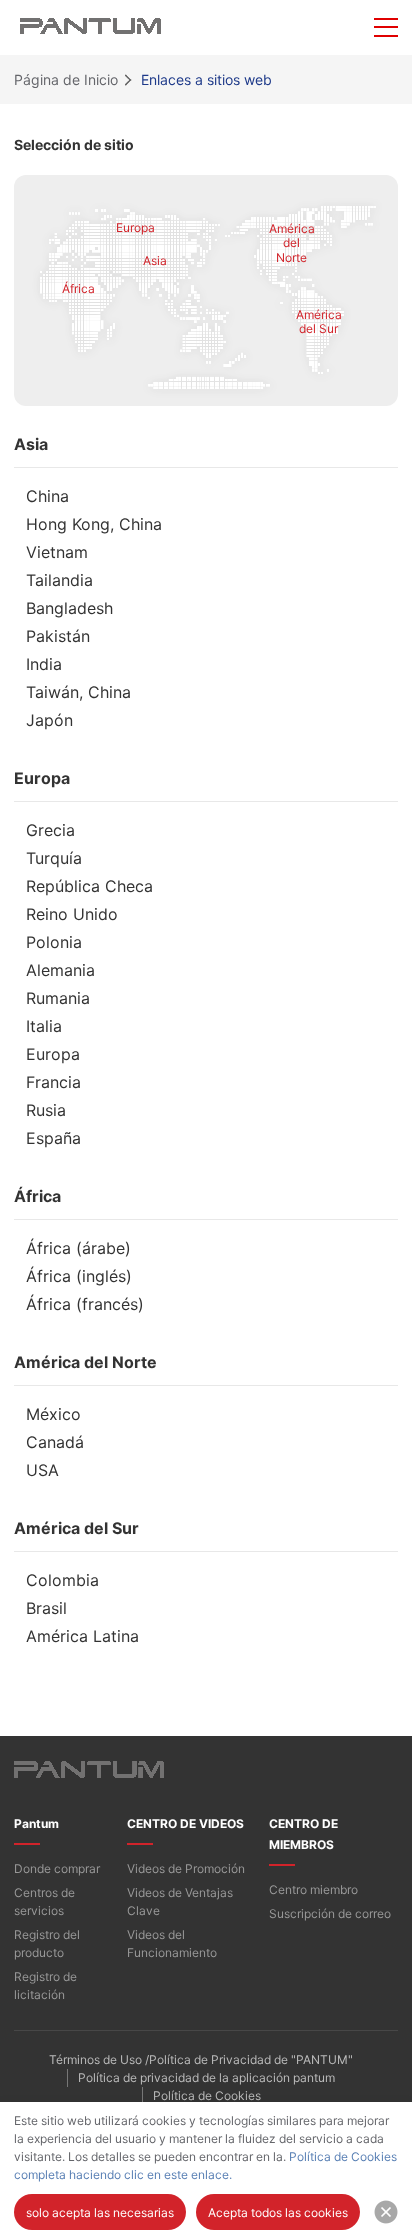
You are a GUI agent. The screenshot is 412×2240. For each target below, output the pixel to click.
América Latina (82, 1637)
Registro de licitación (45, 1985)
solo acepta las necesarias (100, 2212)
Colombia (62, 1581)
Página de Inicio (66, 79)
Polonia (54, 943)
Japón (49, 721)
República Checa (89, 887)
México (53, 1415)
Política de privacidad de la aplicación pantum (206, 2077)
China (47, 497)
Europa (53, 1055)
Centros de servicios (44, 1901)
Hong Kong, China (94, 525)
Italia (44, 1027)
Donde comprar (57, 1868)
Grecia (50, 831)
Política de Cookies (207, 2095)
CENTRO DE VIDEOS (185, 1823)
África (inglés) (79, 1277)
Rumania (58, 999)
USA (42, 1471)
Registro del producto (47, 1943)
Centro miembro (313, 1889)
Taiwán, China (78, 693)
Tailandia (59, 581)
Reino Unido (72, 915)
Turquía (54, 859)
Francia (53, 1083)
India (44, 665)
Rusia (46, 1111)
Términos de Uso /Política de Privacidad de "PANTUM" (201, 2059)
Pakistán (58, 637)
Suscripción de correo (330, 1913)
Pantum (36, 1823)
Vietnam (57, 553)
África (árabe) (78, 1249)
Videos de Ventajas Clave (180, 1901)
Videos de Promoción (186, 1868)
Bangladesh (69, 609)
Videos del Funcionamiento (172, 1943)
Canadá (55, 1443)
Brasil (46, 1609)
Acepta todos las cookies (278, 2212)
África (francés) (85, 1305)
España (53, 1139)
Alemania (60, 971)
